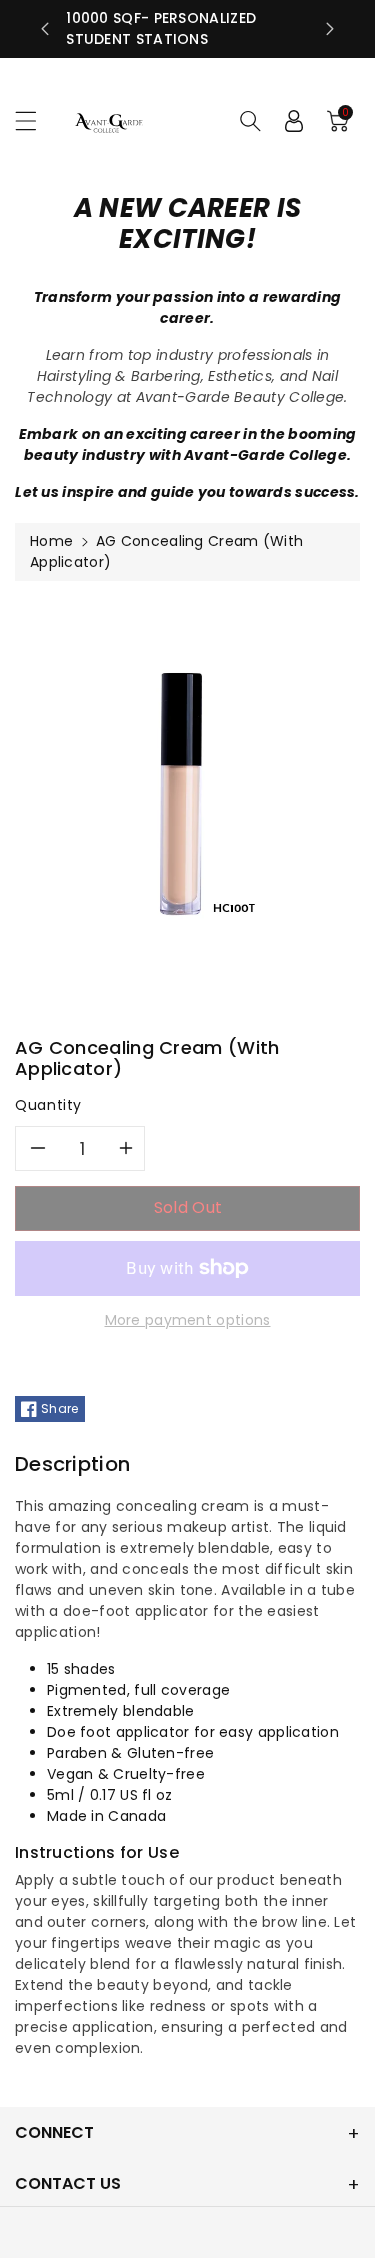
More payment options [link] (188, 1320)
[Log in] (294, 121)
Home (51, 541)
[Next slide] (330, 29)
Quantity (48, 1105)
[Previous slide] (45, 29)
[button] (35, 120)
